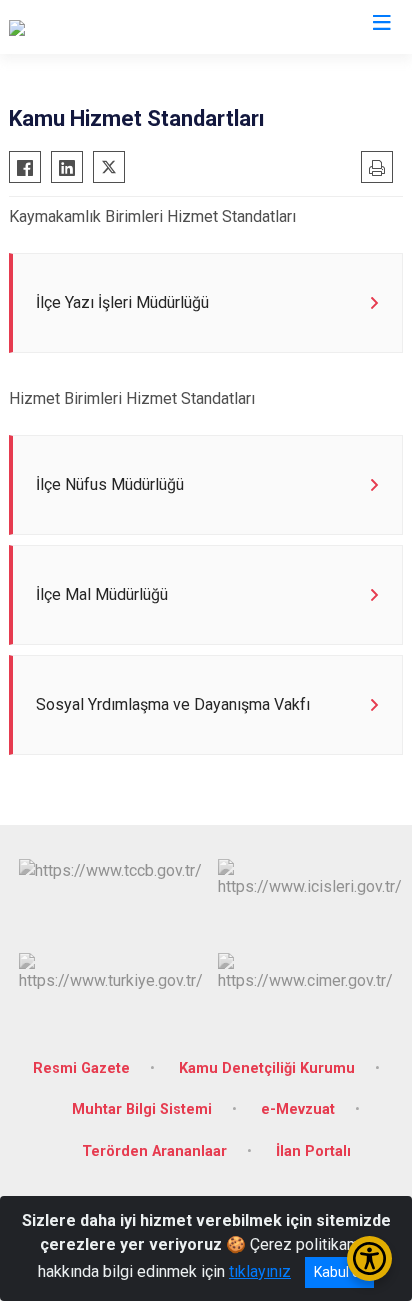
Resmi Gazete (81, 1068)
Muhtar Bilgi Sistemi (142, 1109)
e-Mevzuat (298, 1109)
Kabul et (339, 1272)
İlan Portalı (313, 1151)
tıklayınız (260, 1271)
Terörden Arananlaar (154, 1151)
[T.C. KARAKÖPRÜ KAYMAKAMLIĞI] (128, 27)
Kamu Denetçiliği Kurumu (267, 1068)
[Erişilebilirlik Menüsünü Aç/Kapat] (369, 1258)
